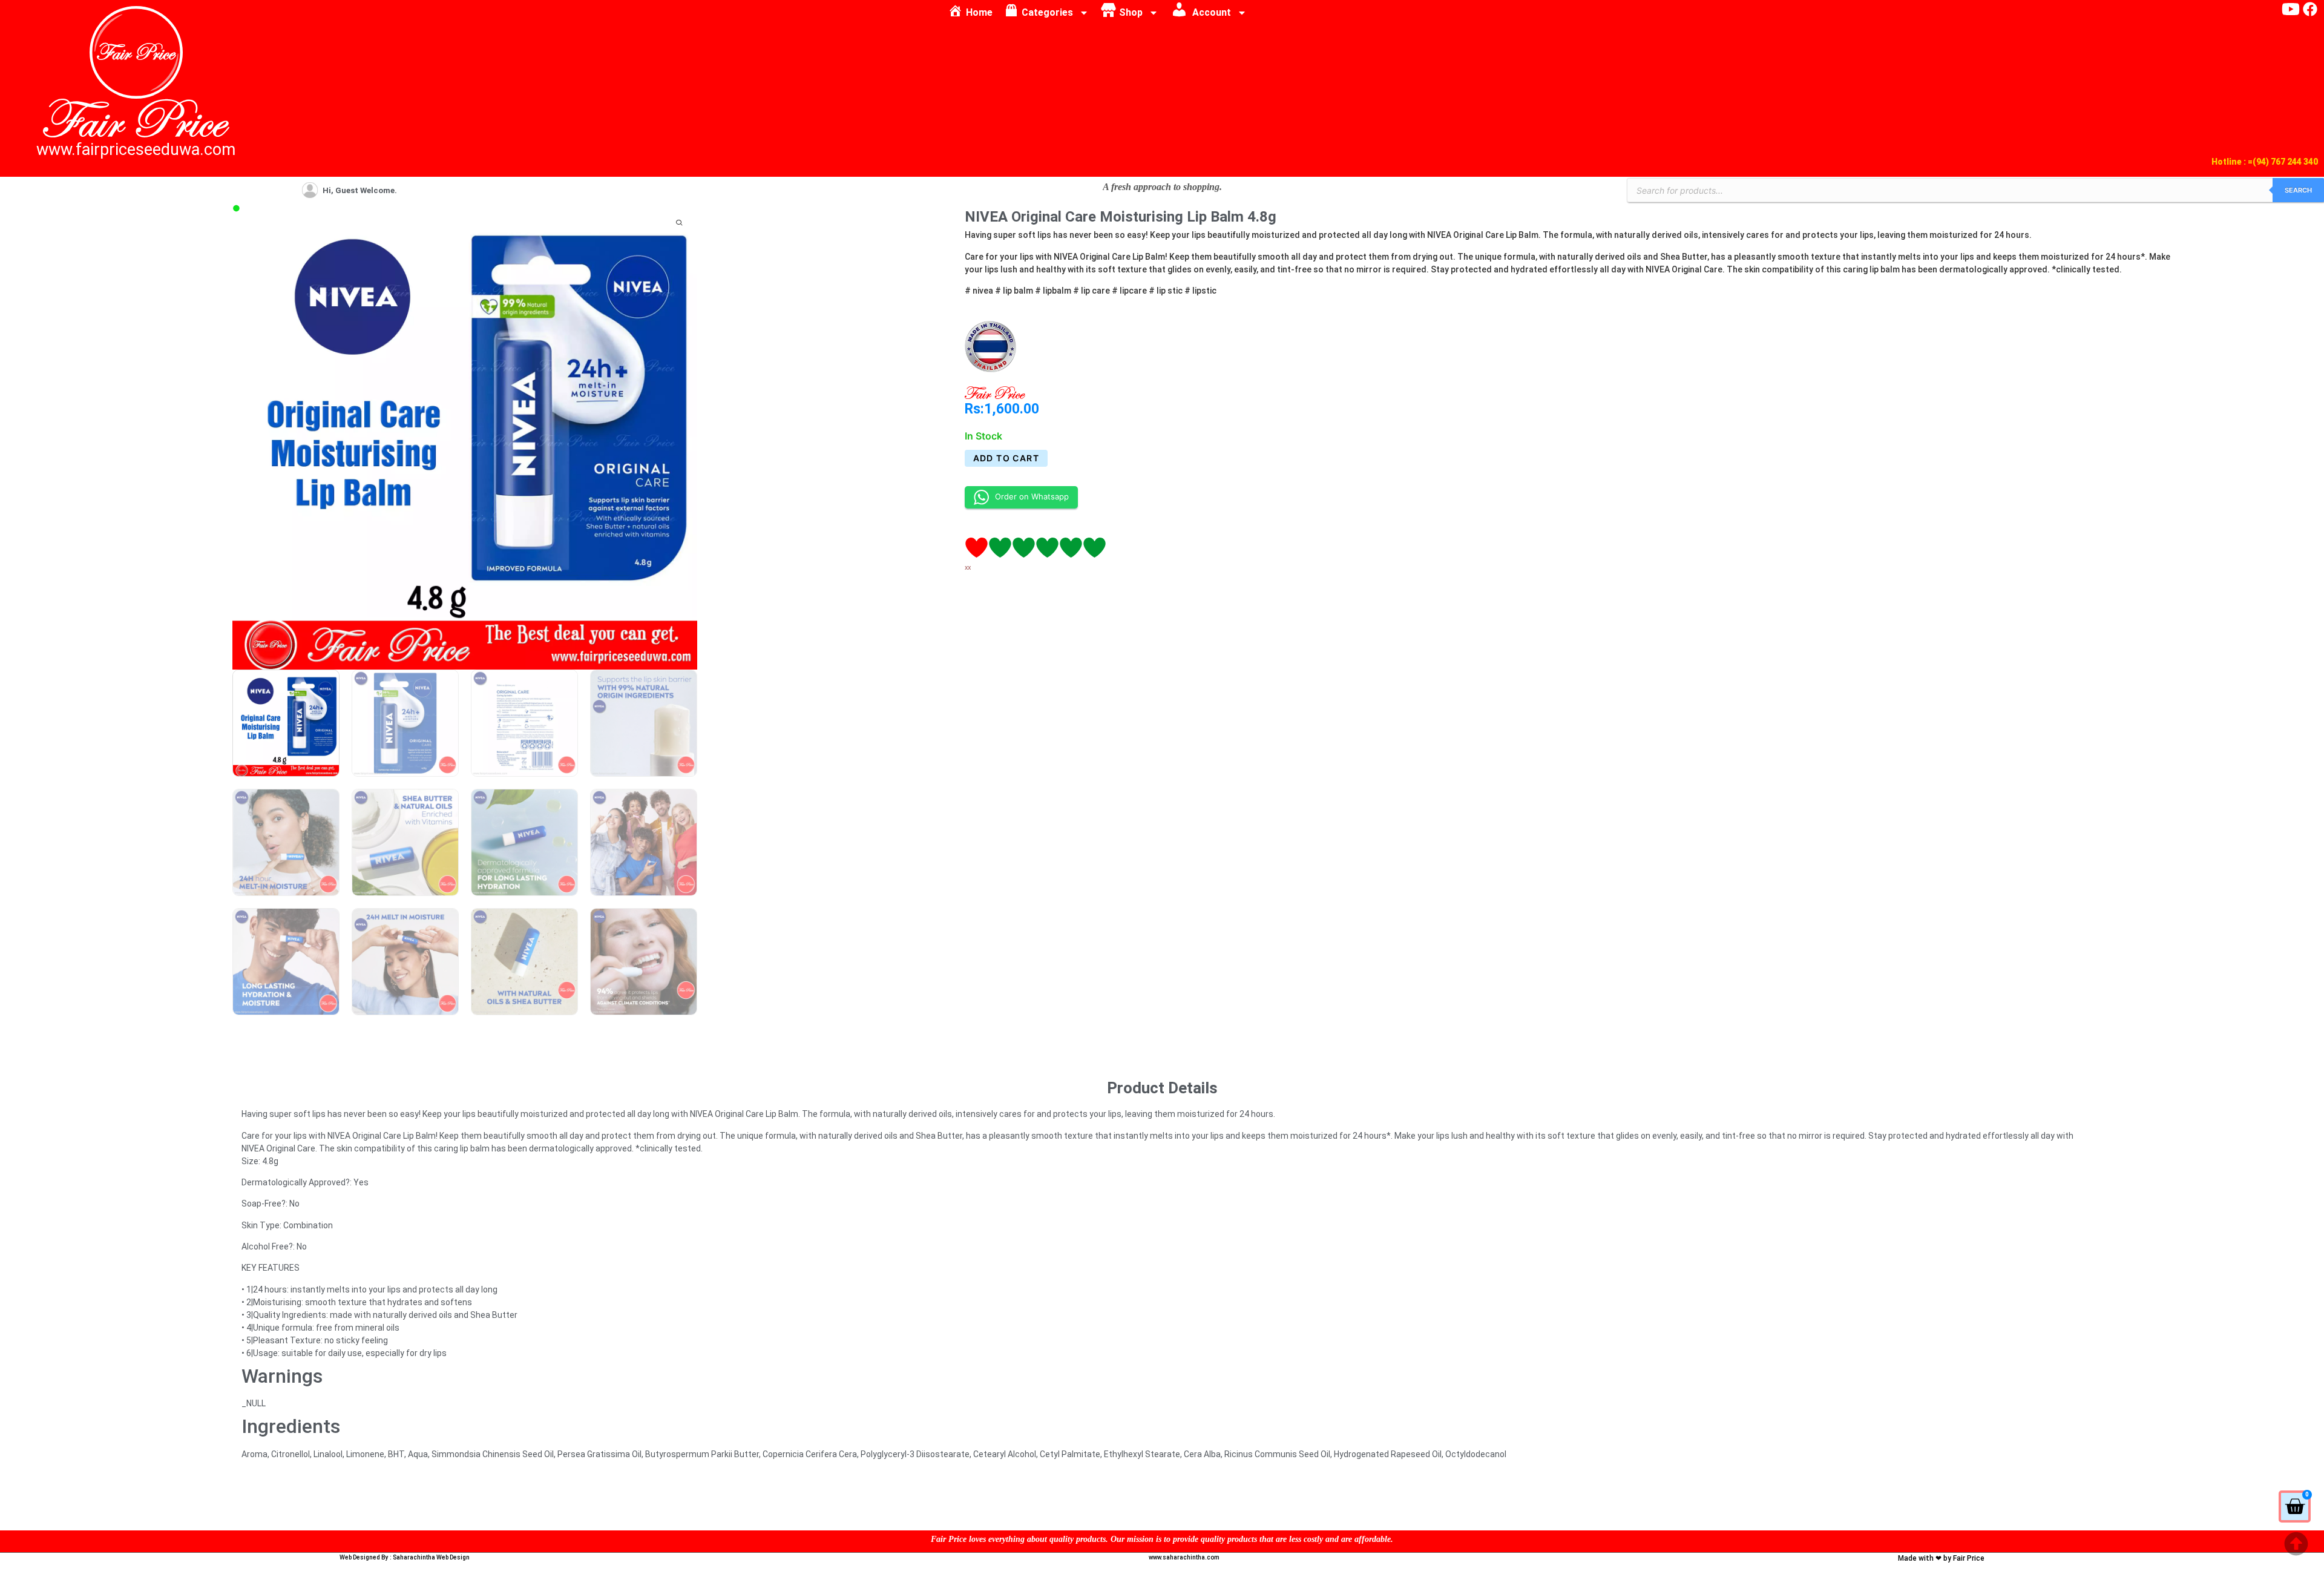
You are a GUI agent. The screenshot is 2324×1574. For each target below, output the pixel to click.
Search (2298, 190)
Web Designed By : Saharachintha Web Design (405, 1557)
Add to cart (1006, 458)
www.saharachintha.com (1184, 1557)
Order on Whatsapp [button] (1032, 496)
